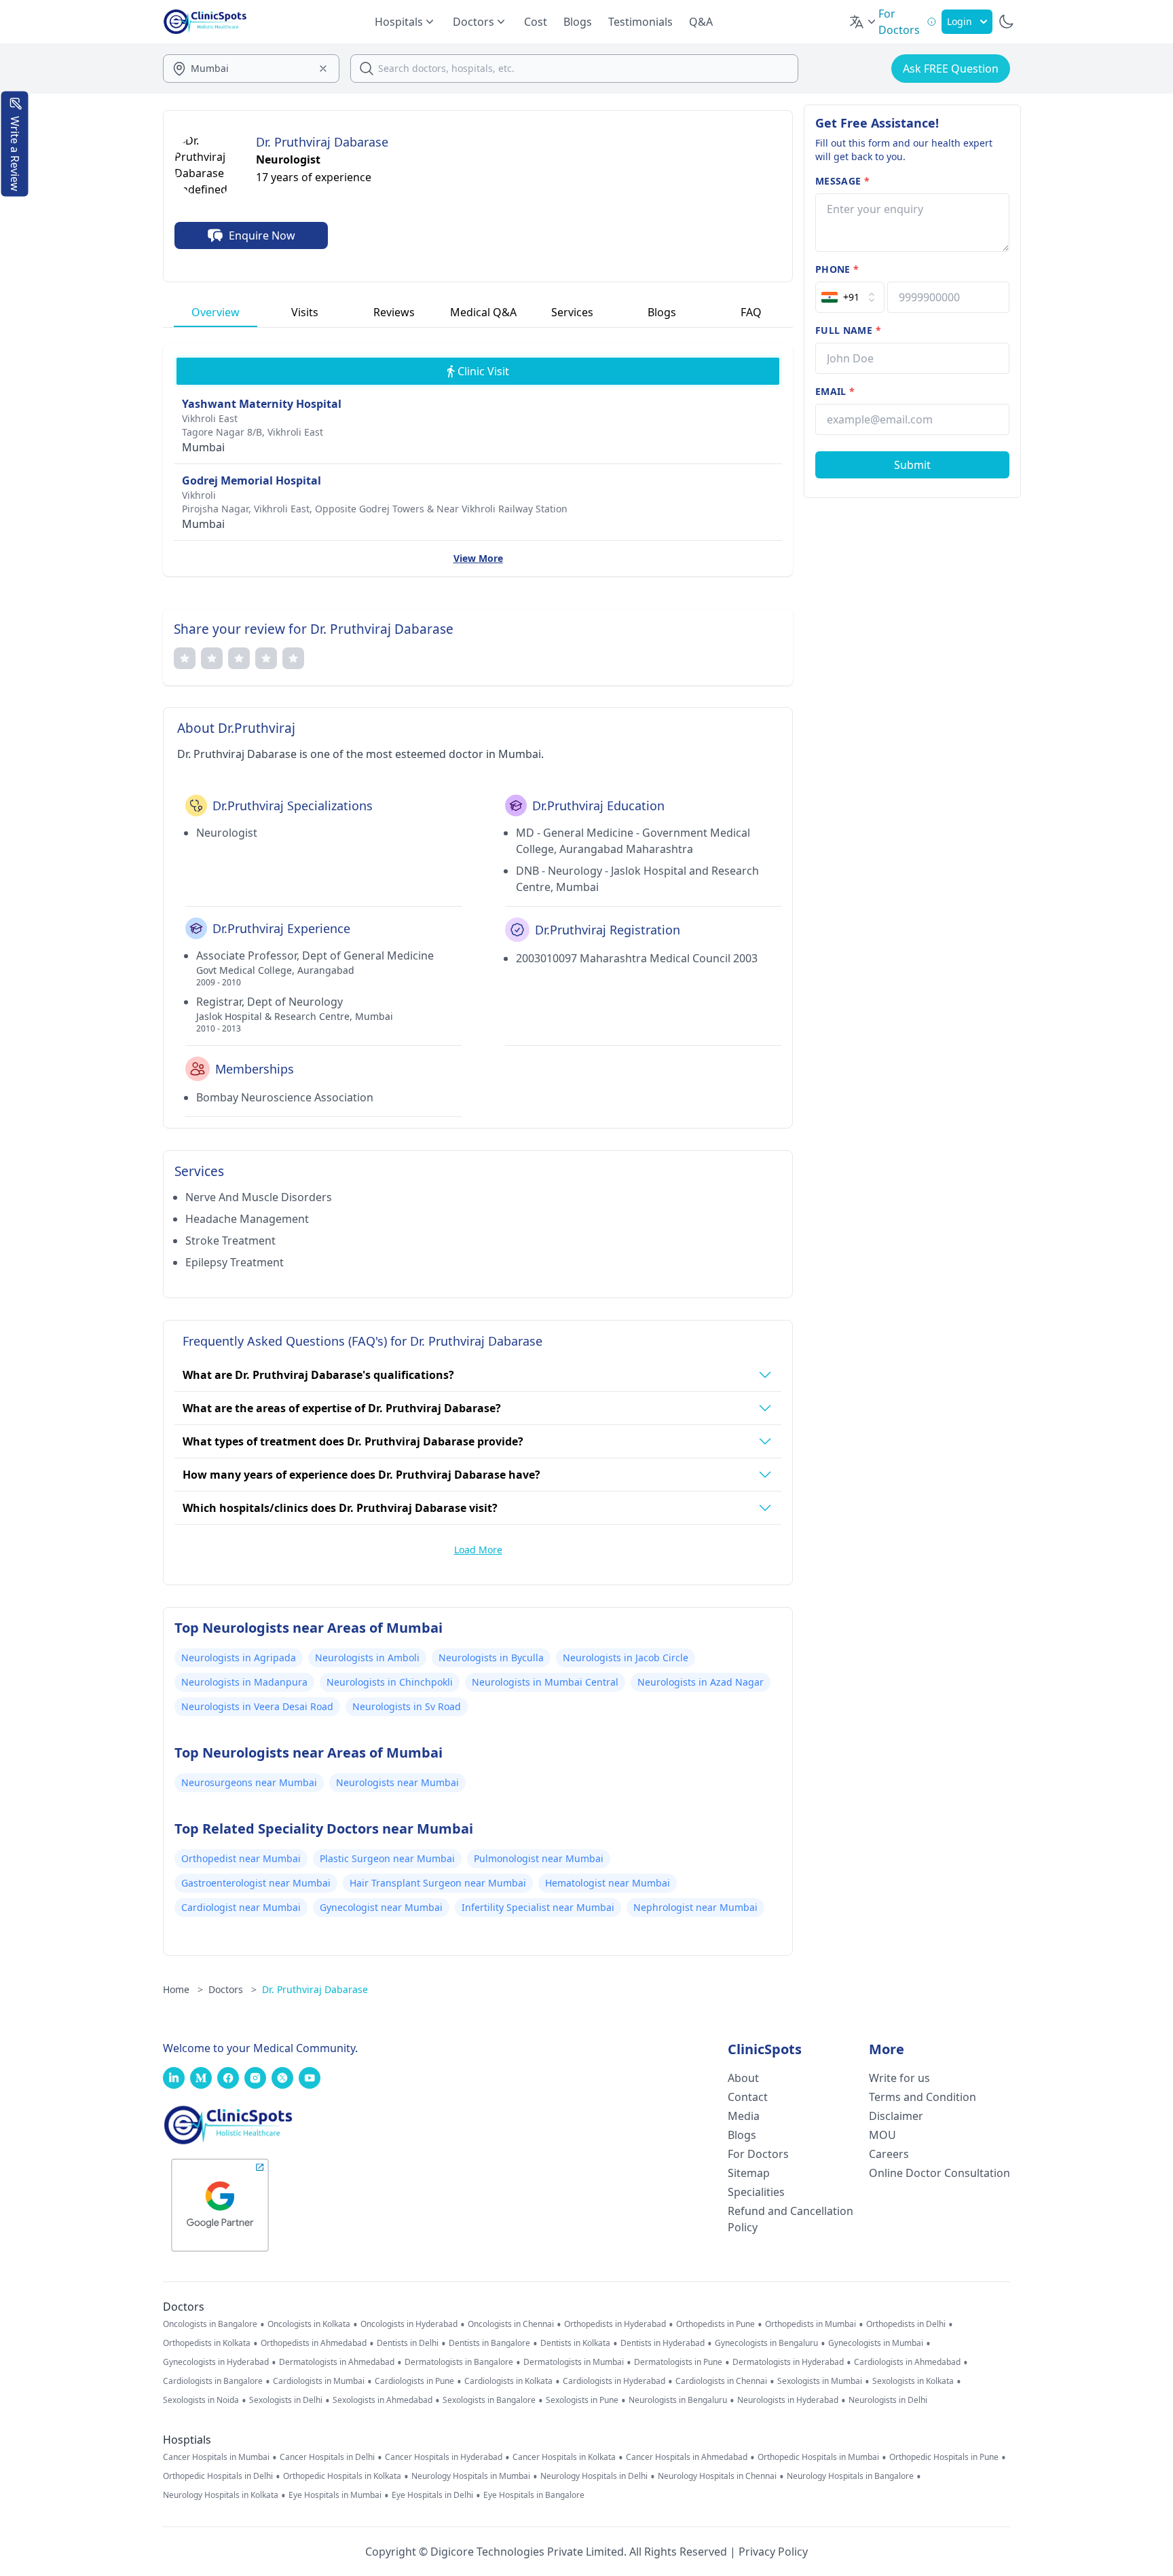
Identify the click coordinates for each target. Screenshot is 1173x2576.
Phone (837, 269)
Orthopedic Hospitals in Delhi (218, 2476)
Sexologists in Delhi (286, 2400)
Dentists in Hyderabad (663, 2343)
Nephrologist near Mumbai (695, 1907)
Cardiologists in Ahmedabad (907, 2362)
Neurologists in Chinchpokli (390, 1682)
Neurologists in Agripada (239, 1658)
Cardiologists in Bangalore (213, 2381)
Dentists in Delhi (408, 2343)
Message (842, 181)
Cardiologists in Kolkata (508, 2381)
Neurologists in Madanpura (244, 1682)
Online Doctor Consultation (939, 2173)
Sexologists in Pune (582, 2400)
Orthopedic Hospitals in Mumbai (818, 2457)
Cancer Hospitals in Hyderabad (444, 2457)
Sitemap (749, 2173)
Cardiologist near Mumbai (241, 1907)
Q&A (701, 22)
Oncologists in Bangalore (210, 2324)
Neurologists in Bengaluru (678, 2400)
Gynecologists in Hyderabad (216, 2362)
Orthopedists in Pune (715, 2324)
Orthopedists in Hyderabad (615, 2324)
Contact (748, 2097)
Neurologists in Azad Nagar (701, 1682)
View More (478, 558)
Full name (848, 330)
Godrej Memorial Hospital (252, 480)
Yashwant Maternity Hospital (262, 404)
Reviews (394, 312)
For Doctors (758, 2154)
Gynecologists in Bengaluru (766, 2343)
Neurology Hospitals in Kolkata (221, 2495)
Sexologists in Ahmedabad (383, 2400)
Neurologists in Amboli (367, 1658)
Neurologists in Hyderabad (788, 2400)
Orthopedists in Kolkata (207, 2343)
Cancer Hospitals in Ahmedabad (687, 2457)
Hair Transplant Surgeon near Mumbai (438, 1883)
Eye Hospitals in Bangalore (534, 2495)
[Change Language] (863, 22)
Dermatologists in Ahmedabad (337, 2362)
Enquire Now (262, 235)
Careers (889, 2154)
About (743, 2078)
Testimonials (640, 22)
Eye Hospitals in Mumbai (335, 2495)
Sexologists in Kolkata (913, 2381)
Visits (305, 312)
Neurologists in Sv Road (407, 1706)
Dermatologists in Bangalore (459, 2362)
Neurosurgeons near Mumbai (249, 1782)
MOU (882, 2135)
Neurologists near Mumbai (397, 1782)
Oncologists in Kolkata (309, 2324)
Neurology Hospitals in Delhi (594, 2476)
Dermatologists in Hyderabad (788, 2362)
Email (835, 391)
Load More (478, 1550)
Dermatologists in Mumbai (574, 2362)
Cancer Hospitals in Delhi (327, 2457)
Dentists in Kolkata (575, 2343)
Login (960, 21)
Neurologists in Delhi (888, 2400)
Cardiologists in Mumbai (319, 2381)
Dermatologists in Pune (678, 2362)
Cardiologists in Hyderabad (614, 2381)
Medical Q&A (483, 312)
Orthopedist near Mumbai (241, 1858)
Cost (536, 22)
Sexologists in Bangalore (489, 2400)
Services (572, 312)
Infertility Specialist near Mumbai (538, 1907)
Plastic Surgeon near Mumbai (387, 1858)
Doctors (232, 1989)
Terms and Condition (923, 2097)
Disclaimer (896, 2116)
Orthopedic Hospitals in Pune (944, 2457)
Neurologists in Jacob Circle (626, 1658)
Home (183, 1989)
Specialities (756, 2192)
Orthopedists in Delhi (906, 2324)
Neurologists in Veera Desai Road (257, 1706)
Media (744, 2116)
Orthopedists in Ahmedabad (314, 2343)
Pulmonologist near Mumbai (539, 1858)
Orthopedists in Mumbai (811, 2324)
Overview (216, 312)
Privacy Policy (773, 2552)
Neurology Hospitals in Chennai (717, 2476)
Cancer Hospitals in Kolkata (564, 2457)
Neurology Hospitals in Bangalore (850, 2476)
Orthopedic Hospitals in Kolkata (342, 2476)
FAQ (751, 312)
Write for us (899, 2078)
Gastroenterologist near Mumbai (256, 1883)
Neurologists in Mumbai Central (545, 1682)
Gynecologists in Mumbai (876, 2343)
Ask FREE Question (951, 69)
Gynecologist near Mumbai (381, 1907)
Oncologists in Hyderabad (409, 2324)
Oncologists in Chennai (511, 2324)
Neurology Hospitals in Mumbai (471, 2476)
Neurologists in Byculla (491, 1658)
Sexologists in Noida (201, 2400)
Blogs (578, 22)
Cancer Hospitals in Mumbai (216, 2457)
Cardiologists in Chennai (721, 2381)
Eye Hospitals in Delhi (432, 2495)
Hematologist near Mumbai (608, 1883)
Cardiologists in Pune (414, 2381)
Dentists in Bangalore (489, 2343)
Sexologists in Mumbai (820, 2381)
